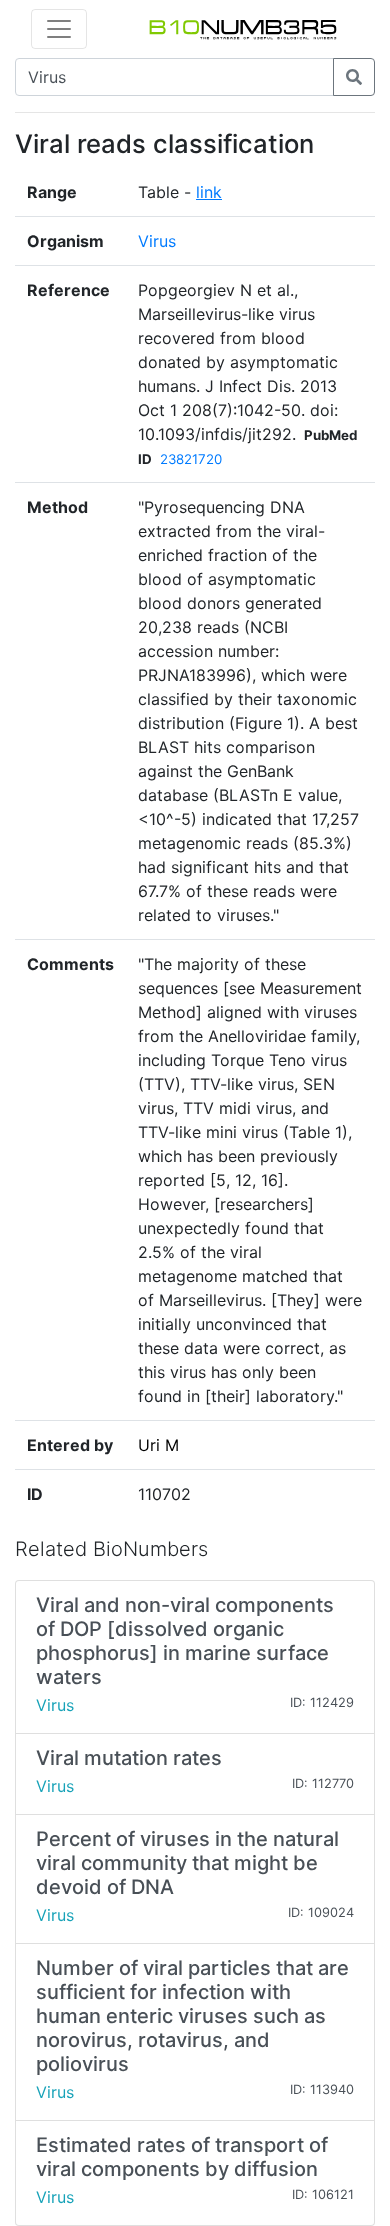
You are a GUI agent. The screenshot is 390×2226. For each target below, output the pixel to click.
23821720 (191, 459)
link (209, 192)
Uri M (158, 1445)
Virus (157, 241)
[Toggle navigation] (59, 29)
